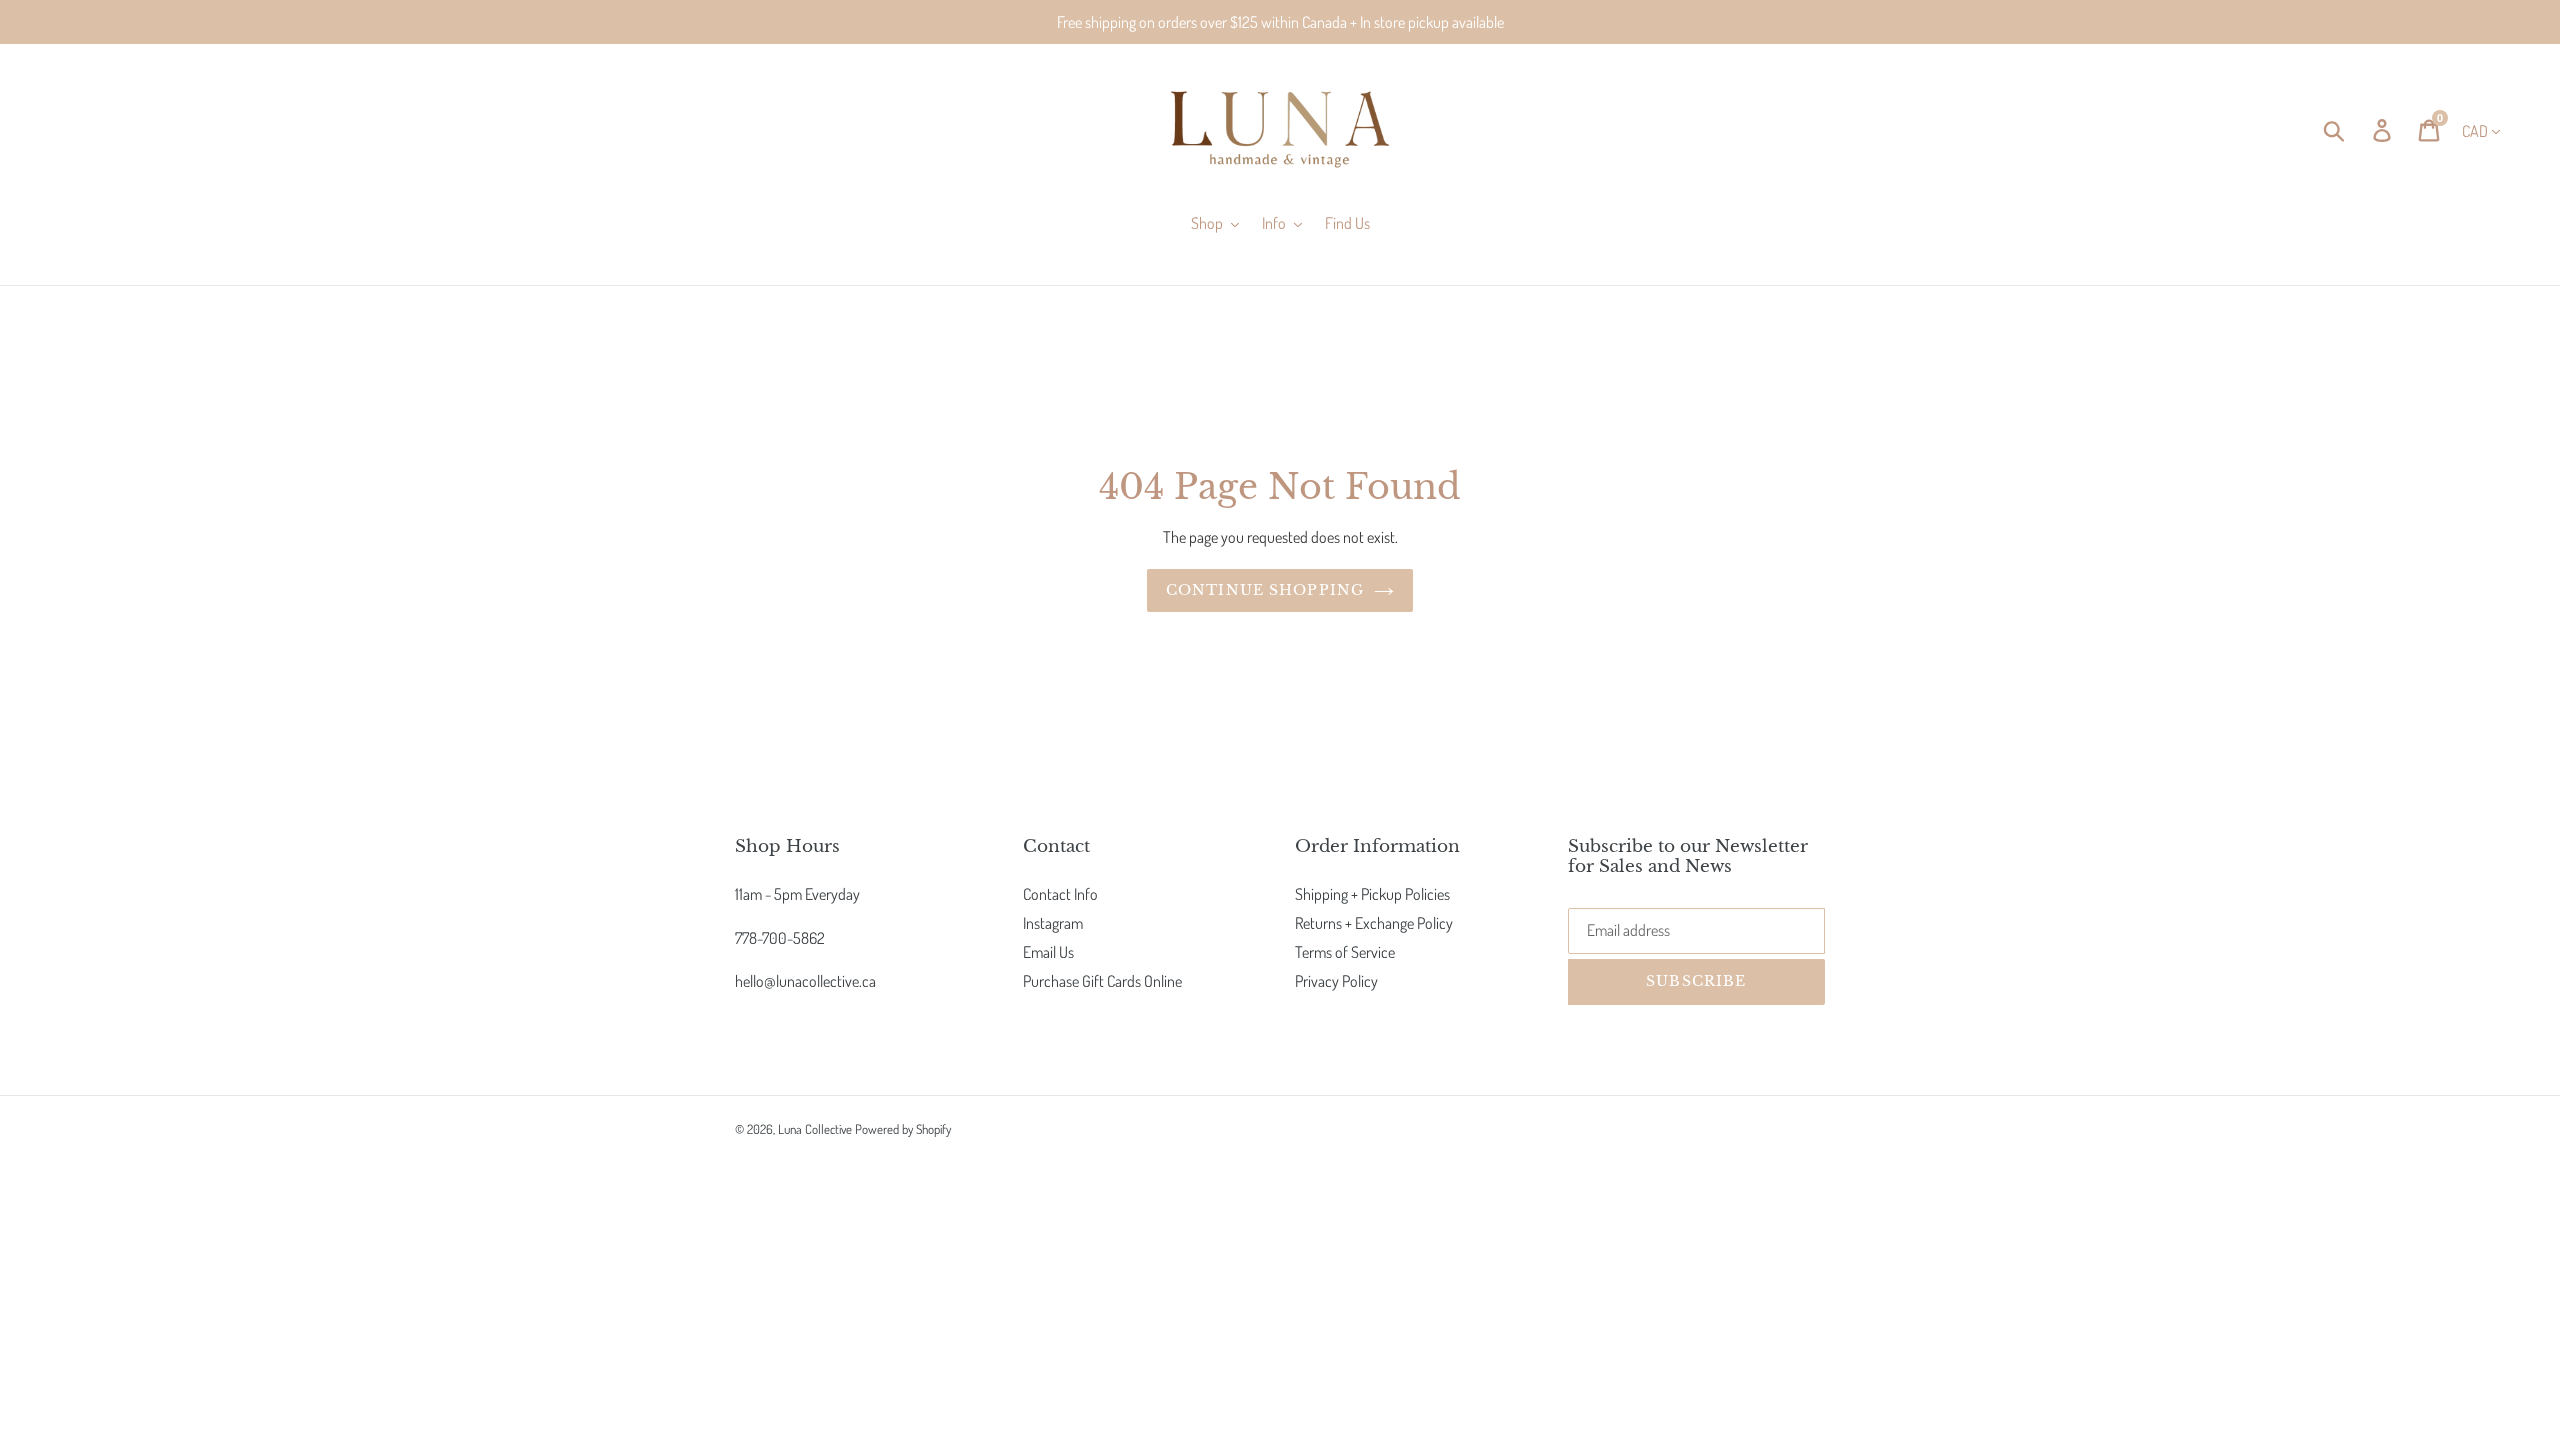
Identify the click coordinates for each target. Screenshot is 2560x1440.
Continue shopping (1265, 590)
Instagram (1053, 923)
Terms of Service (1345, 952)
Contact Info (1060, 894)
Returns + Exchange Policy (1374, 923)
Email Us (1048, 952)
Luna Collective (815, 1129)
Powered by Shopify (903, 1129)
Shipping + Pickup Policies (1372, 894)
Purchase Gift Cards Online (1102, 981)
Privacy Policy (1336, 981)
